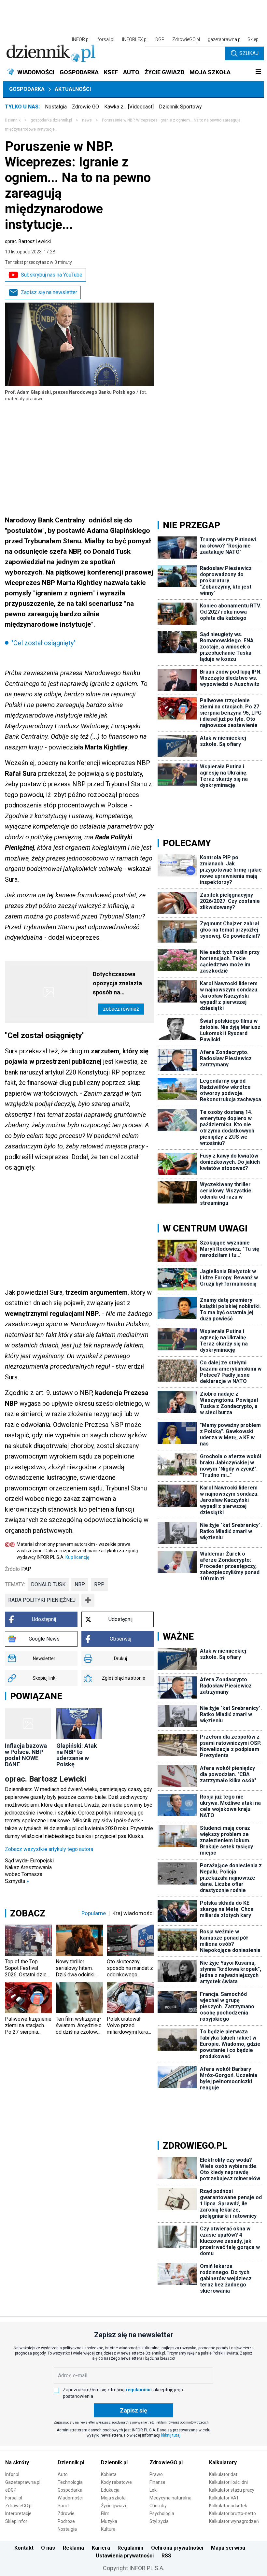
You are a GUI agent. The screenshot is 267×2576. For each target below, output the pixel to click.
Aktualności (73, 89)
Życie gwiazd (114, 2506)
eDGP (11, 2490)
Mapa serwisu (228, 2548)
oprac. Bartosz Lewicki (28, 241)
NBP (80, 1584)
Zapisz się (133, 2410)
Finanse (157, 2482)
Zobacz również (121, 1009)
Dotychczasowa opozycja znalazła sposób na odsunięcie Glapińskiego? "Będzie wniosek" (117, 984)
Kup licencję (77, 1557)
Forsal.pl (14, 2498)
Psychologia (162, 2513)
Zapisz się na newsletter (49, 292)
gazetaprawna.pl (225, 39)
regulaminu (138, 2390)
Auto (63, 2474)
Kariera (101, 2548)
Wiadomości (70, 2498)
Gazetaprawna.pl (23, 2482)
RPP (99, 1584)
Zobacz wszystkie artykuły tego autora (49, 1849)
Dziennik (13, 120)
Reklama (73, 2548)
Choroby (158, 2506)
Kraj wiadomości (133, 1913)
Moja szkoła (113, 2498)
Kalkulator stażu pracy (232, 2490)
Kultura (108, 2529)
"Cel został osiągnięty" (43, 643)
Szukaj (249, 53)
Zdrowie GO (85, 107)
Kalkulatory (223, 2462)
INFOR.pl (81, 39)
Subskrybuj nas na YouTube (52, 275)
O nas (48, 2548)
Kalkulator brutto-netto (232, 2513)
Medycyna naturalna (170, 2498)
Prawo (156, 2474)
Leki (154, 2490)
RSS (166, 2556)
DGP (160, 39)
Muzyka (109, 2521)
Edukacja (110, 2490)
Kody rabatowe (116, 2482)
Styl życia (159, 2521)
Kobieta (109, 2474)
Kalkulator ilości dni (228, 2482)
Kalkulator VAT (224, 2498)
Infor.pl (12, 2474)
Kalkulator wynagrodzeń (234, 2521)
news (87, 120)
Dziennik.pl (71, 2462)
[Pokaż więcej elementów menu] (258, 72)
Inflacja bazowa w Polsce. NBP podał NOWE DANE (26, 1755)
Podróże (66, 2521)
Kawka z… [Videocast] (129, 107)
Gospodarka (27, 89)
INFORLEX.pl (135, 39)
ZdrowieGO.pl (186, 39)
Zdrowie (66, 2513)
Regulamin (130, 2548)
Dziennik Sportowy (180, 107)
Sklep (253, 39)
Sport (63, 2506)
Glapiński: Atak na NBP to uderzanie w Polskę (77, 1755)
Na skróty (17, 2462)
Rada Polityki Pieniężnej (42, 1600)
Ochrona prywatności (177, 2548)
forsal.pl (106, 39)
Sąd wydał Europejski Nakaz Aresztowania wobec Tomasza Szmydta (29, 1871)
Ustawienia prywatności (125, 2556)
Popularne (94, 1913)
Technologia (70, 2482)
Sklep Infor (16, 2521)
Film (105, 2513)
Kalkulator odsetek (228, 2506)
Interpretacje (18, 2513)
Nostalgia (56, 107)
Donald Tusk (48, 1584)
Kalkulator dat (223, 2474)
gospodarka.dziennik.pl (51, 120)
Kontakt (24, 2548)
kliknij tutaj (171, 2435)
